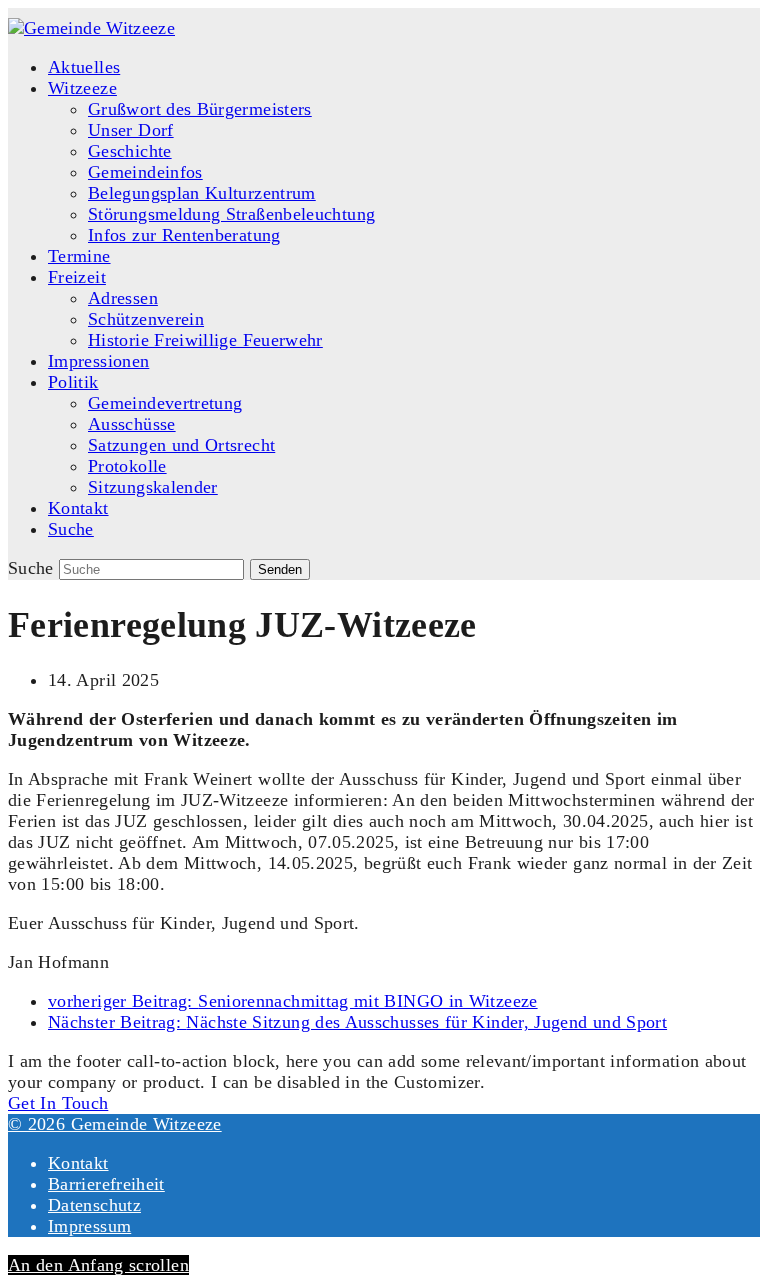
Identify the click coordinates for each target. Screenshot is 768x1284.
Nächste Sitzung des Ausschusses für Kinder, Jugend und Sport (357, 1022)
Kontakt (78, 1163)
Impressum (89, 1226)
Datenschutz (94, 1205)
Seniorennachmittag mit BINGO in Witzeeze (293, 1001)
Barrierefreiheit (106, 1184)
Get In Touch (58, 1103)
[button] (71, 529)
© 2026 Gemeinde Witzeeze (115, 1124)
